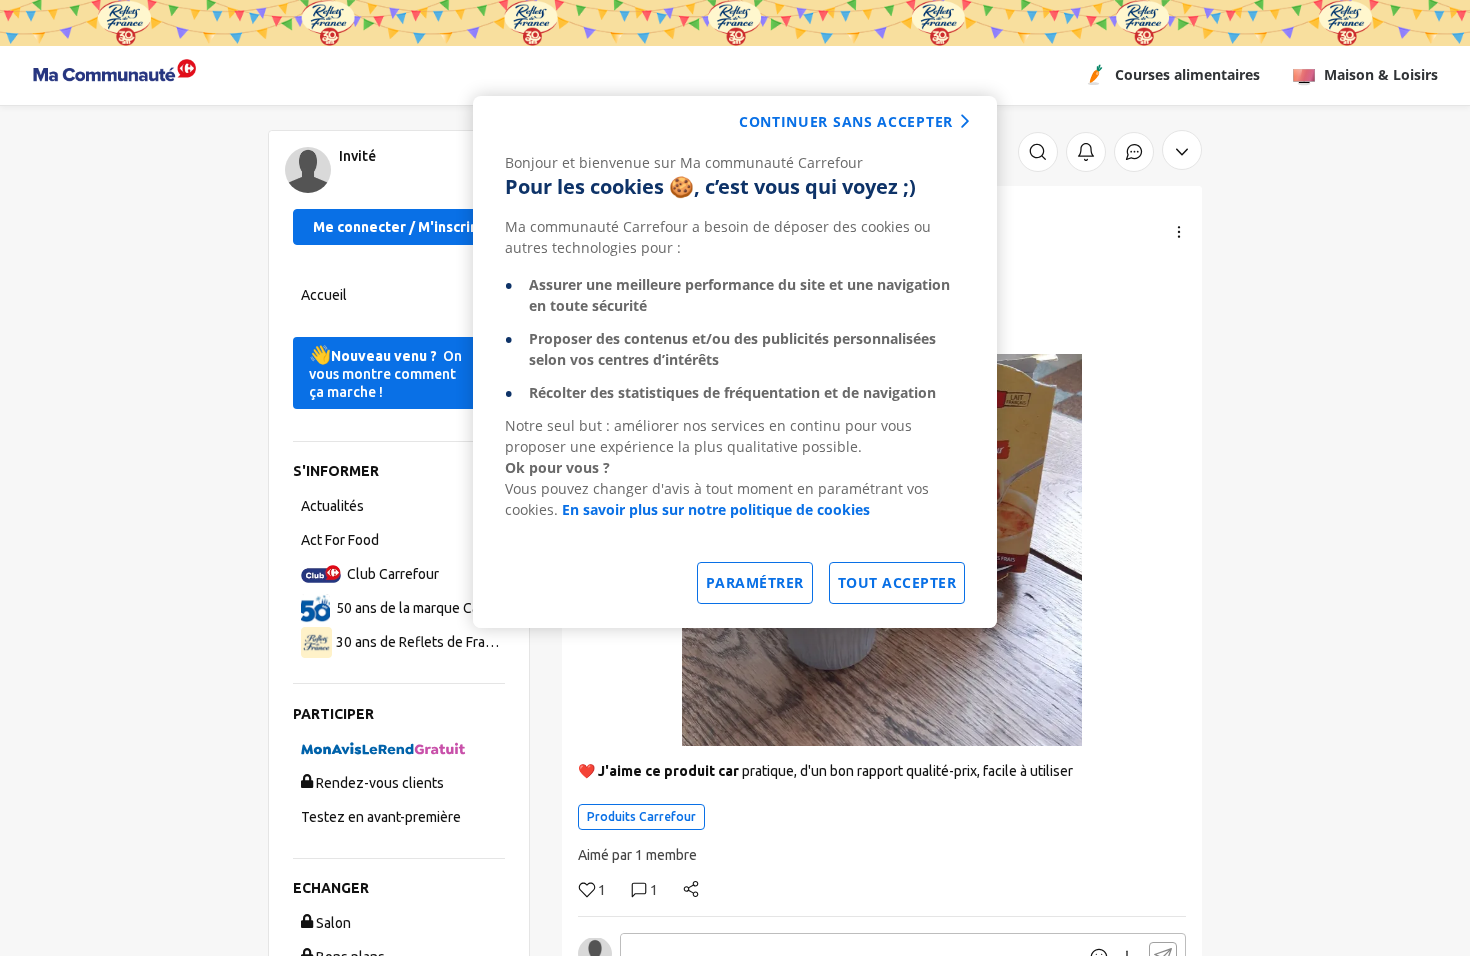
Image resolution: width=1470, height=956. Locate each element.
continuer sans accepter (846, 121)
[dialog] (735, 362)
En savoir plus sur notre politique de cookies (716, 509)
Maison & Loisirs (1381, 74)
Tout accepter (897, 582)
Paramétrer (755, 582)
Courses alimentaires (1187, 74)
